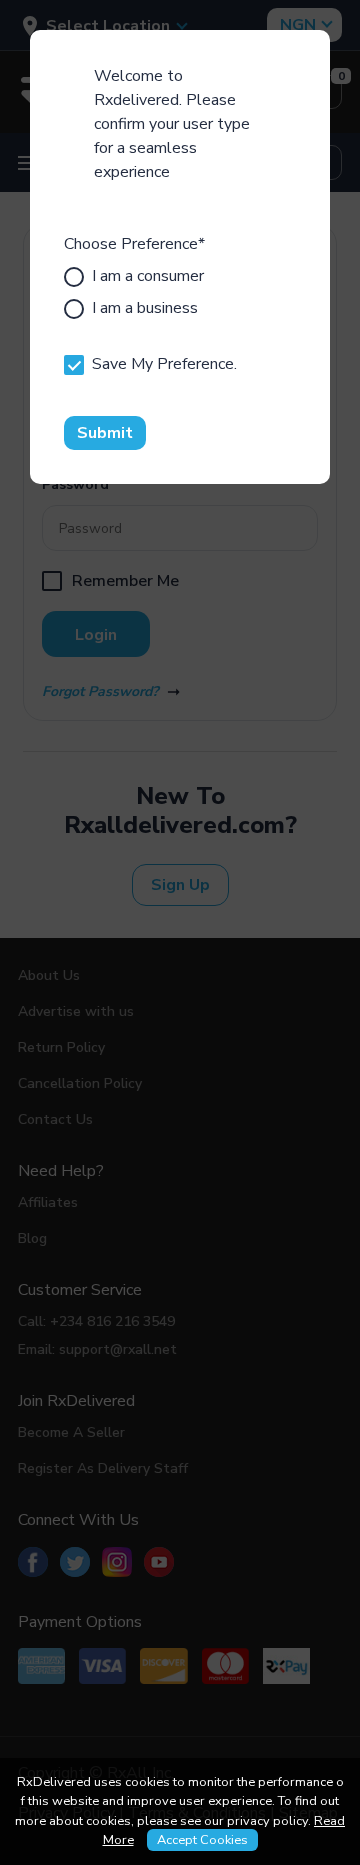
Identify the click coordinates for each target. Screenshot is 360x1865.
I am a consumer (148, 276)
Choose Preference (134, 244)
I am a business (145, 308)
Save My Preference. (164, 364)
